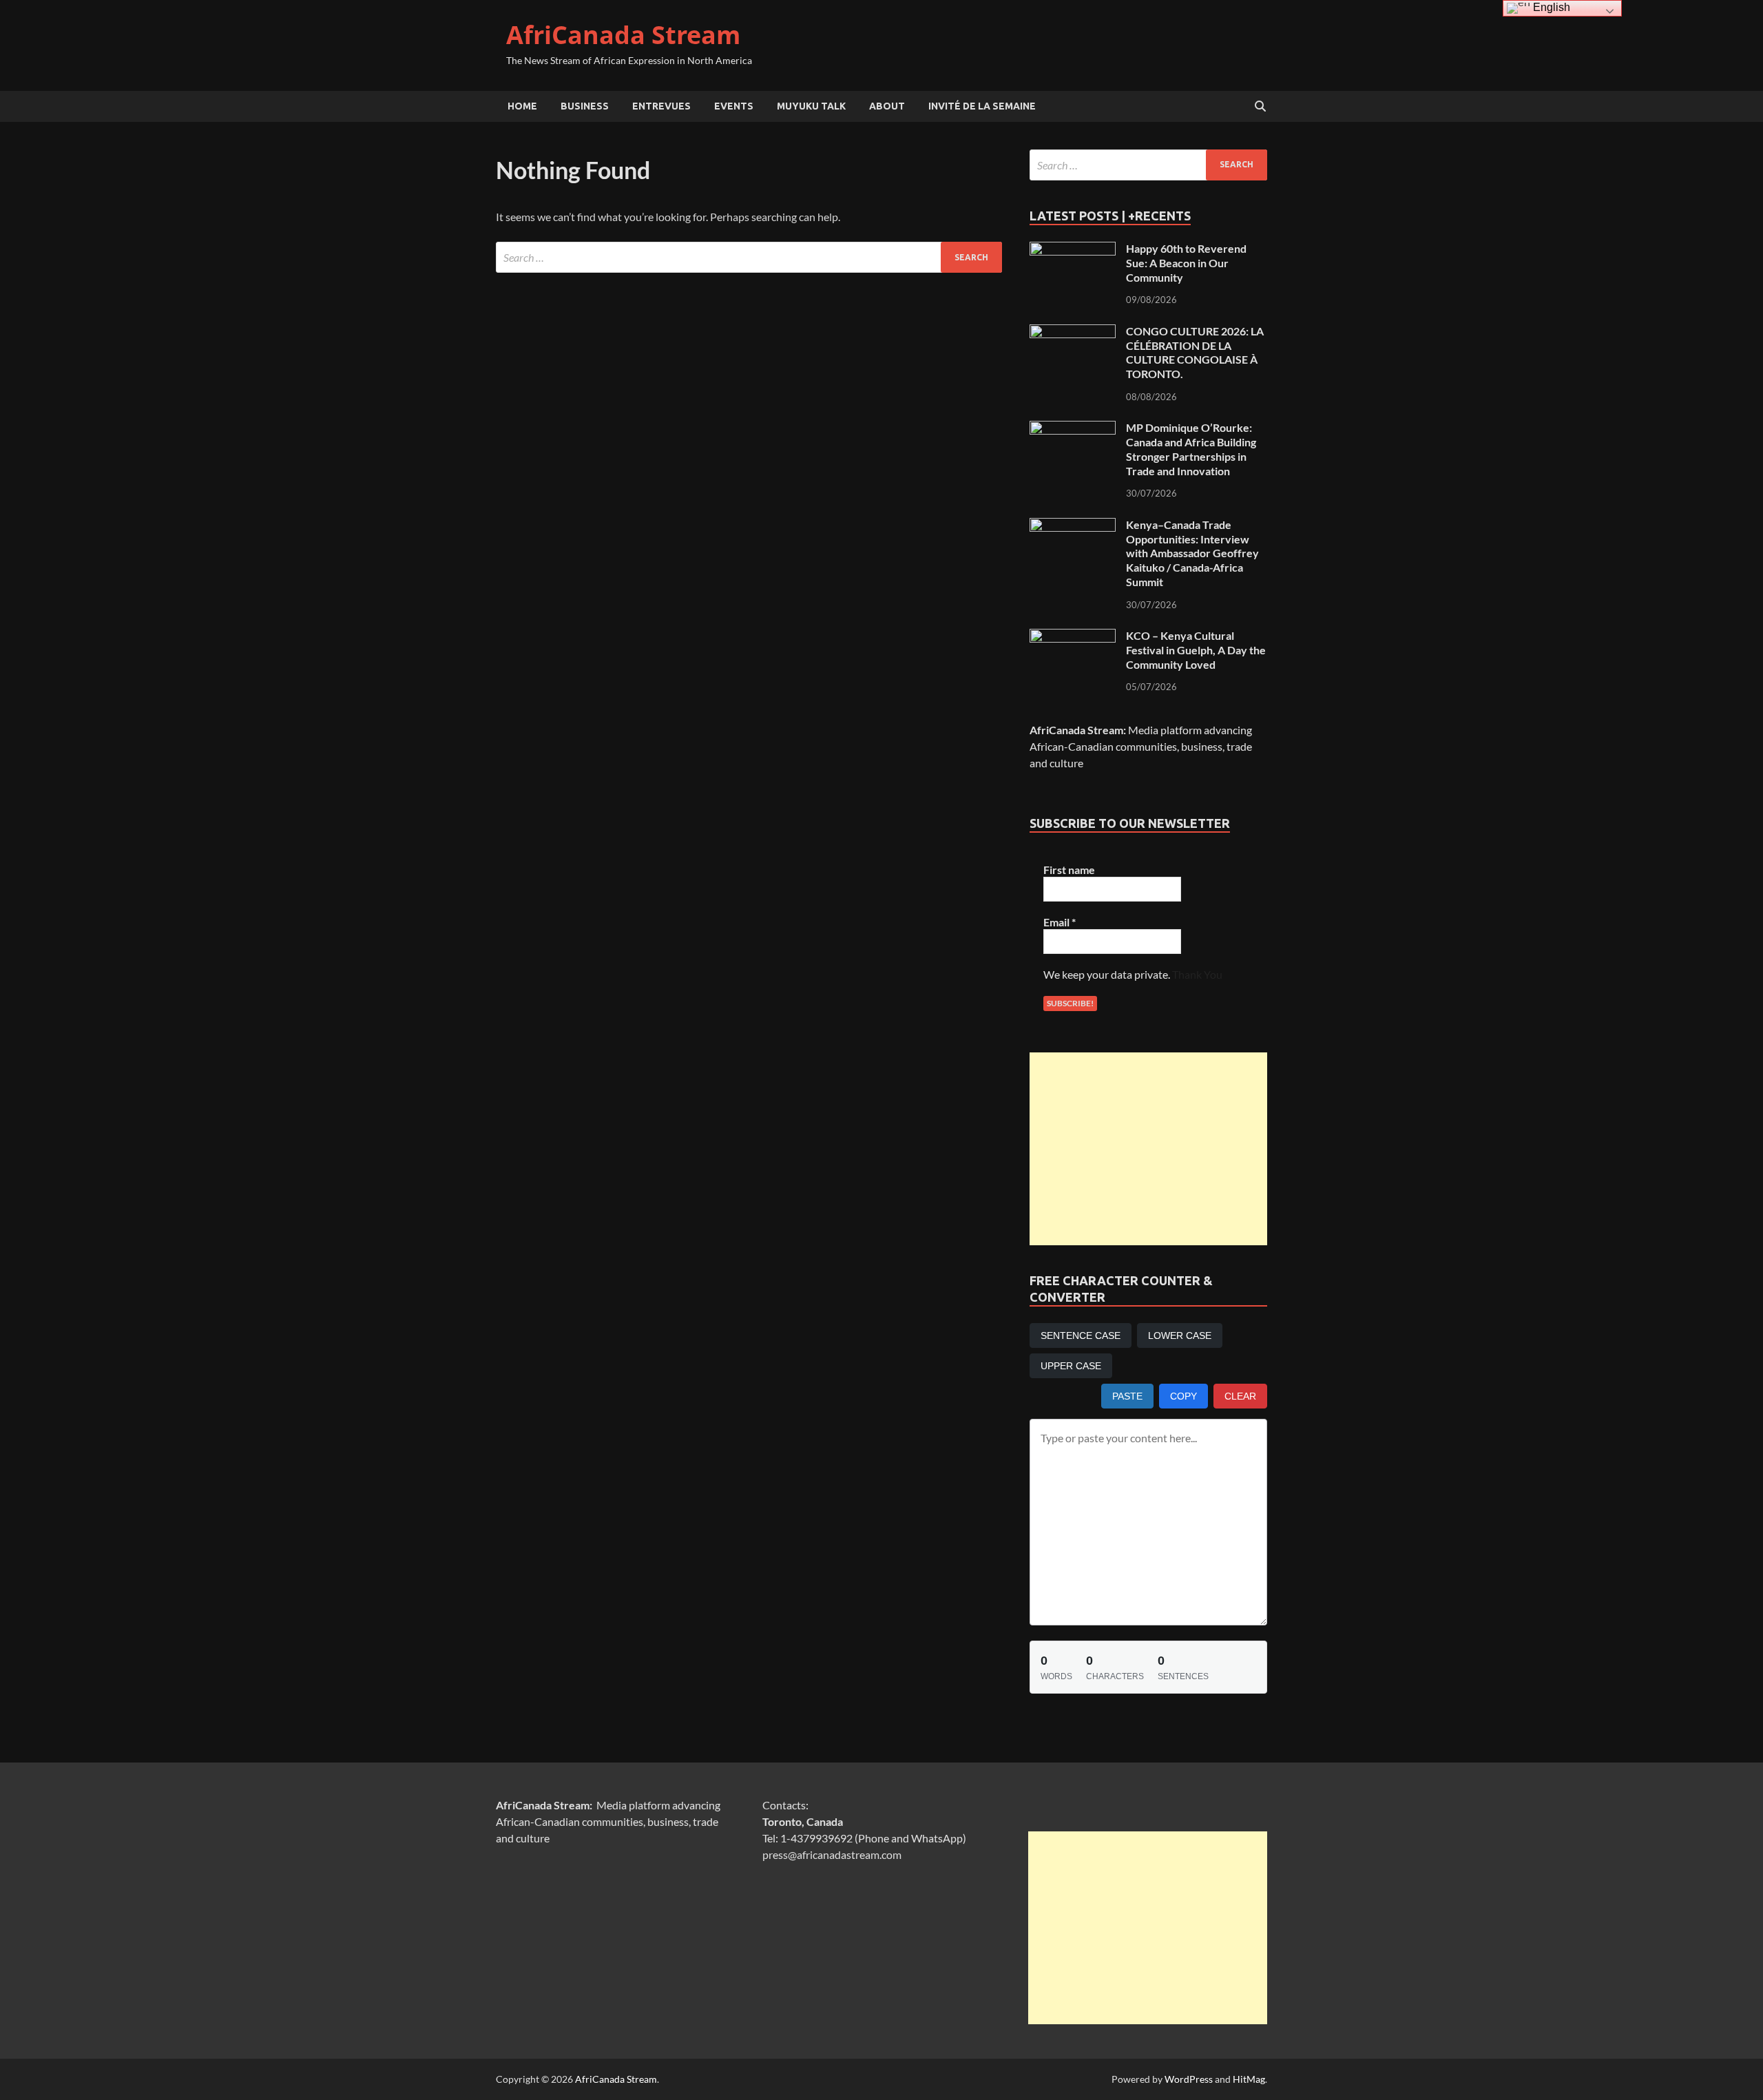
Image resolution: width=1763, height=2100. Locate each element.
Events (734, 106)
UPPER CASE (1071, 1366)
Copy (1183, 1396)
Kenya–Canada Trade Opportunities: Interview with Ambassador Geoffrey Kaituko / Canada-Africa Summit (1192, 553)
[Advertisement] (1148, 1149)
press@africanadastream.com (832, 1854)
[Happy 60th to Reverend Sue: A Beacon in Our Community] (1073, 250)
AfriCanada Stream (623, 35)
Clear (1240, 1396)
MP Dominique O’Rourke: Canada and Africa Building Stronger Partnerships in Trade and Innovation (1191, 449)
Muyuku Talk (811, 106)
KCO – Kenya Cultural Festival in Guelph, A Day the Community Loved (1196, 650)
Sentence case (1081, 1335)
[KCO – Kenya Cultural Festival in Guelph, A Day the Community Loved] (1073, 637)
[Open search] (1260, 107)
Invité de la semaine (982, 106)
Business (585, 106)
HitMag (1249, 2079)
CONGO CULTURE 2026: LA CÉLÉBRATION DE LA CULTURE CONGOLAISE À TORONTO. (1195, 352)
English (1550, 7)
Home (522, 106)
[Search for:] (749, 257)
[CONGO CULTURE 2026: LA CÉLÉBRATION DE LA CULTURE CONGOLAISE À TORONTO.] (1073, 332)
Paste (1127, 1396)
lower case (1180, 1335)
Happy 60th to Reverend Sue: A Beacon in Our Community (1186, 263)
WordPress (1189, 2079)
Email (1060, 922)
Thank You (1197, 974)
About (887, 106)
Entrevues (661, 106)
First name (1069, 870)
